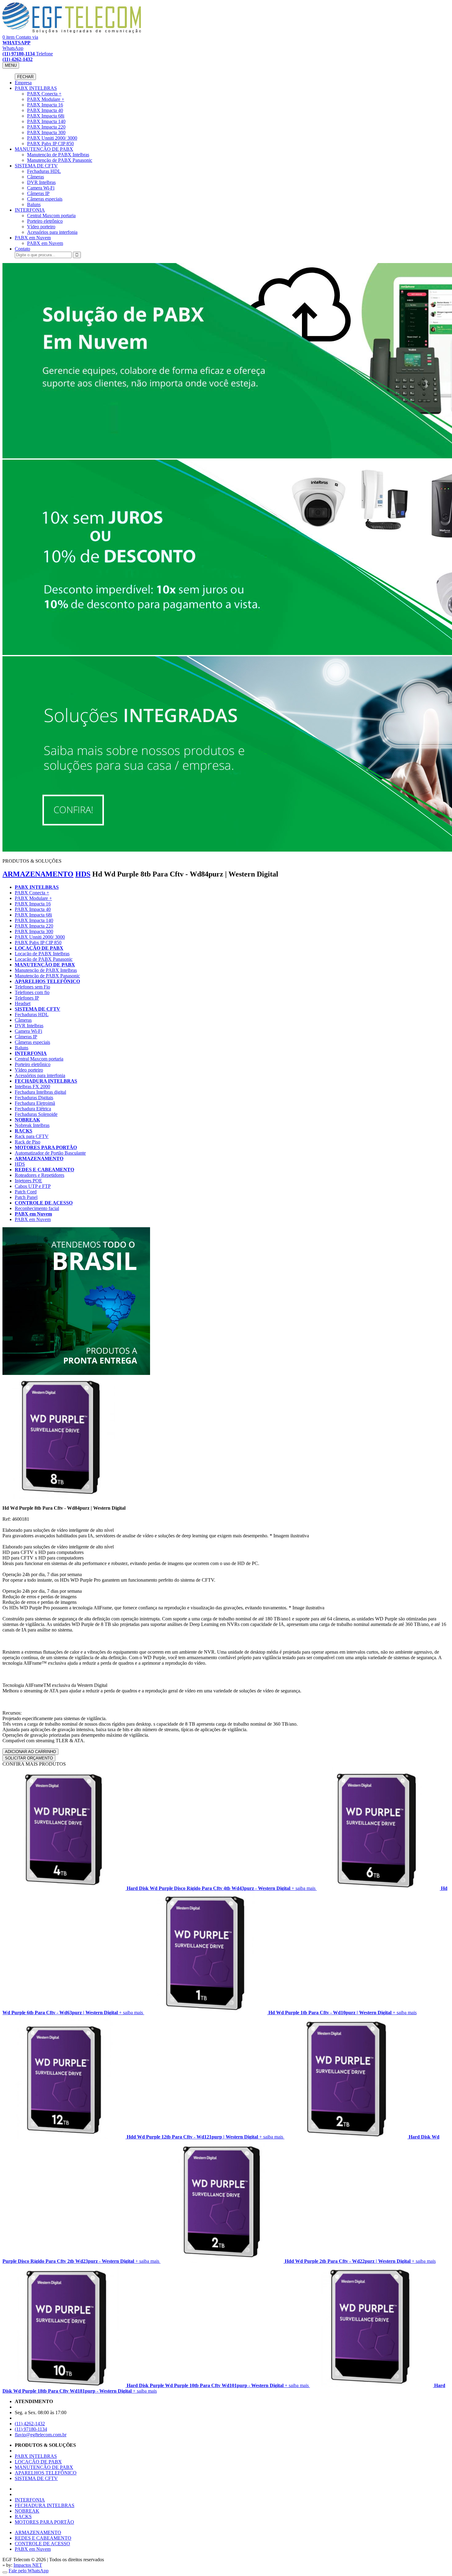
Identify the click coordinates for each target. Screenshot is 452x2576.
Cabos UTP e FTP (33, 1186)
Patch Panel (26, 1197)
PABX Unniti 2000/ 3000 (52, 138)
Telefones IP (27, 998)
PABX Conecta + (44, 94)
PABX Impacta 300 (46, 132)
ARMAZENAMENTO (38, 874)
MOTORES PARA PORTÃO (46, 1147)
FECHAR (25, 77)
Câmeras (36, 177)
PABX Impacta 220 (46, 127)
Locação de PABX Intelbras (42, 954)
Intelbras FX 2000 (32, 1086)
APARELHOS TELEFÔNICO (47, 981)
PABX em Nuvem (33, 238)
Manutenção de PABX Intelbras (58, 155)
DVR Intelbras (41, 182)
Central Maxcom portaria (51, 216)
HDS (83, 874)
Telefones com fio (32, 992)
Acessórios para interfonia (52, 232)
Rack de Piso (28, 1142)
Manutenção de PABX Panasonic (60, 160)
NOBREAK (27, 1120)
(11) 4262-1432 (30, 2424)
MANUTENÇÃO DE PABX (44, 149)
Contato (22, 249)
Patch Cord (26, 1192)
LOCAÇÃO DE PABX (39, 948)
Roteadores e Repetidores (40, 1175)
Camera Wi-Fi (41, 188)
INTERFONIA (30, 210)
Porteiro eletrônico (45, 221)
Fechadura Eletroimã (35, 1103)
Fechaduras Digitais (34, 1098)
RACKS (24, 1131)
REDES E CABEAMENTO (44, 1170)
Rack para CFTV (32, 1136)
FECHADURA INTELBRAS (46, 1081)
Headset (23, 1003)
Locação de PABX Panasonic (44, 959)
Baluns (34, 204)
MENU (11, 65)
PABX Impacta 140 (46, 121)
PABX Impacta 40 (45, 110)
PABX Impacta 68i (46, 116)
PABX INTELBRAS (36, 88)
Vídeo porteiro (41, 227)
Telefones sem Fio (32, 987)
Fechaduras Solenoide (36, 1114)
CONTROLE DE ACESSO (44, 1203)
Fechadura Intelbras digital (40, 1092)
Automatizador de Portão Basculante (50, 1153)
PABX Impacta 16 (45, 105)
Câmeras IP (38, 193)
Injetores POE (28, 1181)
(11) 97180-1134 (31, 2429)
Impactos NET (28, 2565)
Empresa (23, 83)
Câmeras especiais (45, 199)
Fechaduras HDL (44, 171)
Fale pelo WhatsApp (29, 2571)
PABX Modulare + (46, 99)
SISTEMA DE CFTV (36, 166)
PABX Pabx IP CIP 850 (50, 144)
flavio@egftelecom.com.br (41, 2435)
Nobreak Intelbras (32, 1125)
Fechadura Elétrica (33, 1109)
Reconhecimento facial (37, 1208)
